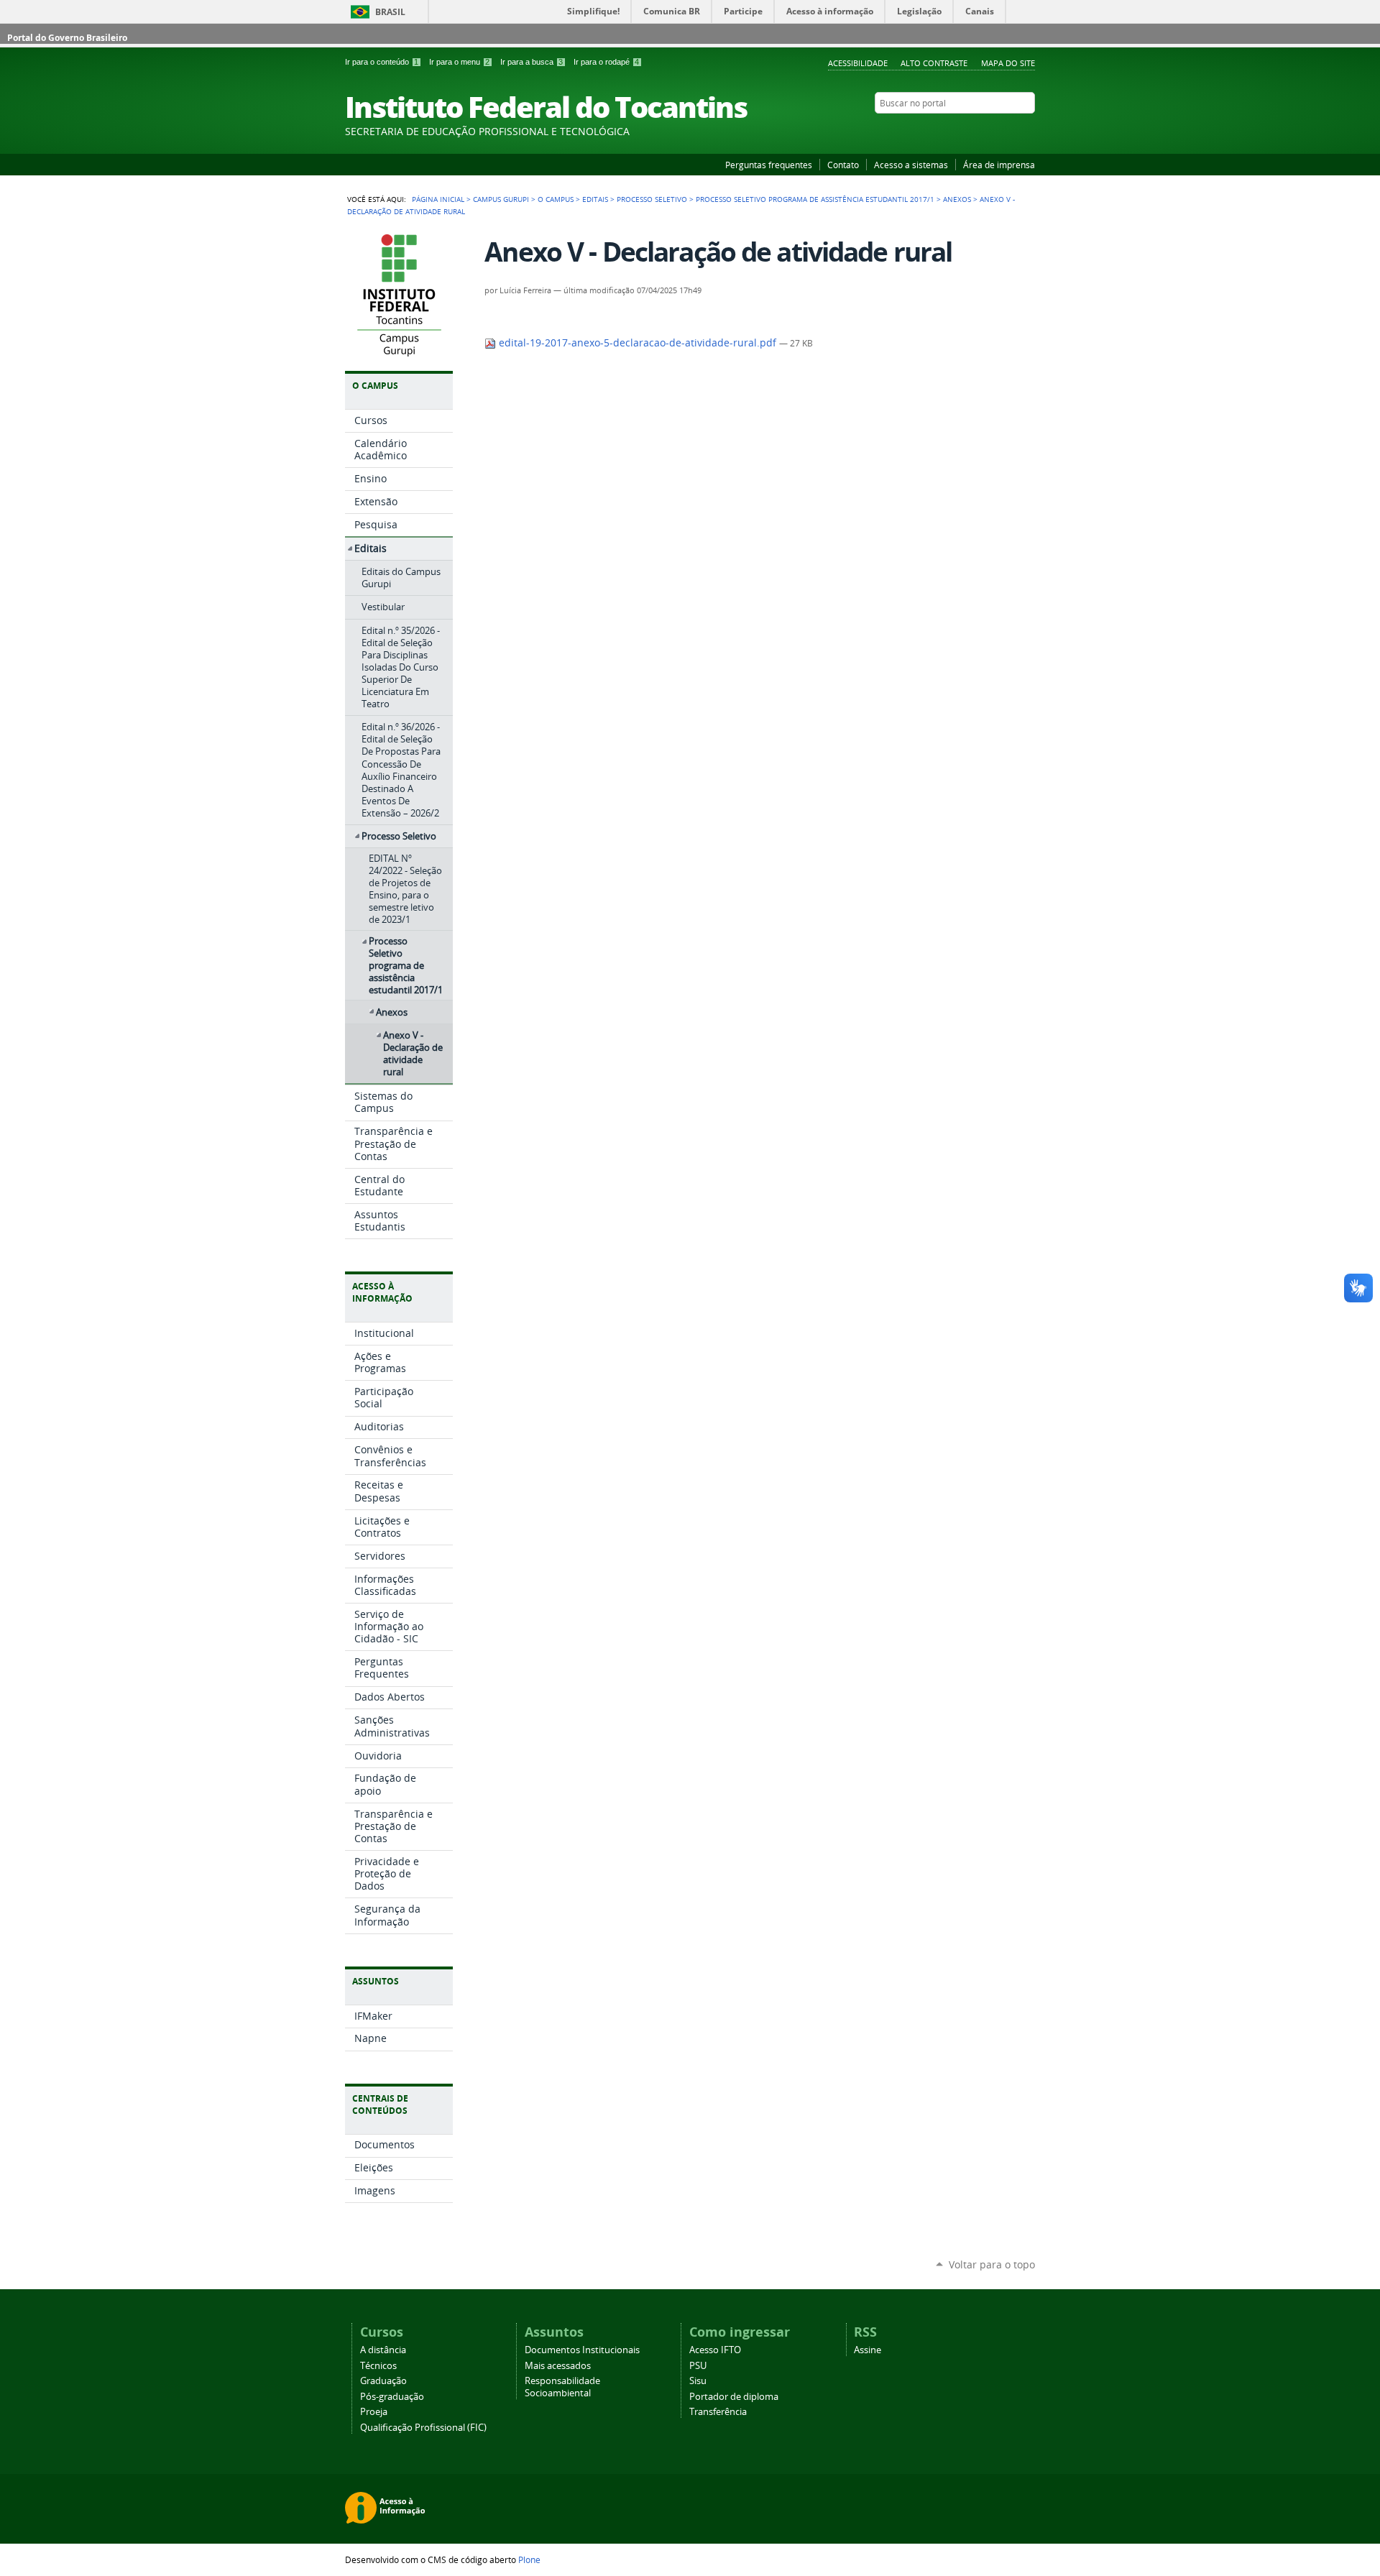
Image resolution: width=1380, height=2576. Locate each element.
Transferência (718, 2412)
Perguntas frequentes (769, 165)
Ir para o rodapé (606, 62)
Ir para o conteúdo (382, 62)
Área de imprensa (999, 165)
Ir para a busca (532, 62)
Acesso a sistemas (911, 165)
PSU (698, 2366)
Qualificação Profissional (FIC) (423, 2428)
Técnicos (378, 2366)
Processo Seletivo (652, 199)
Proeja (374, 2412)
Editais (595, 199)
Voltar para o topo (992, 2264)
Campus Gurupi (501, 199)
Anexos (957, 199)
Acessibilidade (858, 63)
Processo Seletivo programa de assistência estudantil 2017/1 (815, 199)
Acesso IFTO (715, 2350)
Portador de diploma (734, 2397)
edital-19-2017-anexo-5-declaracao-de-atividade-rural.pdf (638, 343)
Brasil (390, 12)
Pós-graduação (392, 2397)
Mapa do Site (1008, 63)
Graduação (383, 2381)
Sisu (698, 2381)
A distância (383, 2350)
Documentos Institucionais (582, 2350)
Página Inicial (438, 199)
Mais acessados (558, 2366)
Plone (529, 2559)
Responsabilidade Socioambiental (562, 2387)
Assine (868, 2350)
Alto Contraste (934, 63)
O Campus (556, 199)
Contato (843, 165)
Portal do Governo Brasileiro (67, 38)
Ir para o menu (459, 62)
